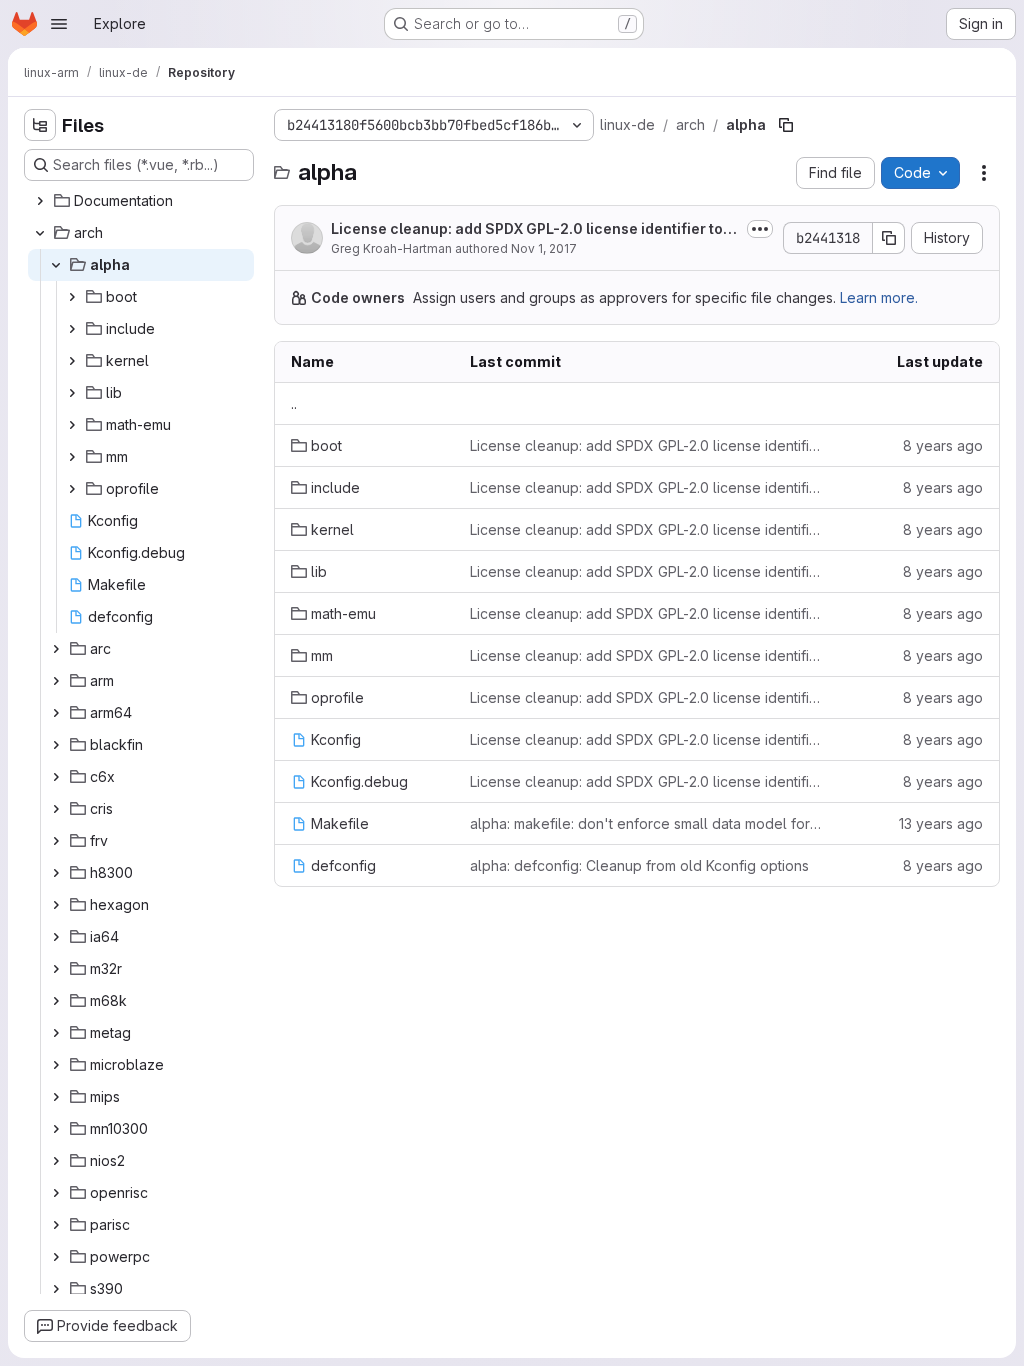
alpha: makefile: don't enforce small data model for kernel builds (646, 823)
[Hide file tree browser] (40, 125)
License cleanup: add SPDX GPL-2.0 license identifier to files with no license (533, 229)
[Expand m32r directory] (56, 969)
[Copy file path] (786, 125)
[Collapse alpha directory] (56, 265)
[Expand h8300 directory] (56, 873)
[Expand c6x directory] (56, 777)
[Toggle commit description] (760, 229)
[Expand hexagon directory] (56, 905)
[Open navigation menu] (59, 24)
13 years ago (941, 823)
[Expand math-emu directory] (72, 425)
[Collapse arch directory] (40, 233)
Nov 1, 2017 (544, 248)
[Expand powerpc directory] (56, 1257)
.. (294, 403)
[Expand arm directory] (56, 681)
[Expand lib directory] (72, 393)
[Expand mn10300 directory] (56, 1129)
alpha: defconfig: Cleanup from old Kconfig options (639, 865)
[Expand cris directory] (56, 809)
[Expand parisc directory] (56, 1225)
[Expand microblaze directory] (56, 1065)
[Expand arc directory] (56, 649)
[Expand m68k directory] (56, 1001)
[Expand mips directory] (56, 1097)
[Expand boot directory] (72, 297)
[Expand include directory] (72, 329)
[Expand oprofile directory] (72, 489)
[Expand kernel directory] (72, 361)
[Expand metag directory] (56, 1033)
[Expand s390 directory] (56, 1289)
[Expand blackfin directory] (56, 745)
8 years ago (943, 445)
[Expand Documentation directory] (40, 201)
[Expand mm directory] (72, 457)
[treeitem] (141, 201)
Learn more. (879, 297)
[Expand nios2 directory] (56, 1161)
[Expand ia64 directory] (56, 937)
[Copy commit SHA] (889, 238)
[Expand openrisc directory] (56, 1193)
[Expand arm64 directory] (56, 713)
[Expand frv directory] (56, 841)
